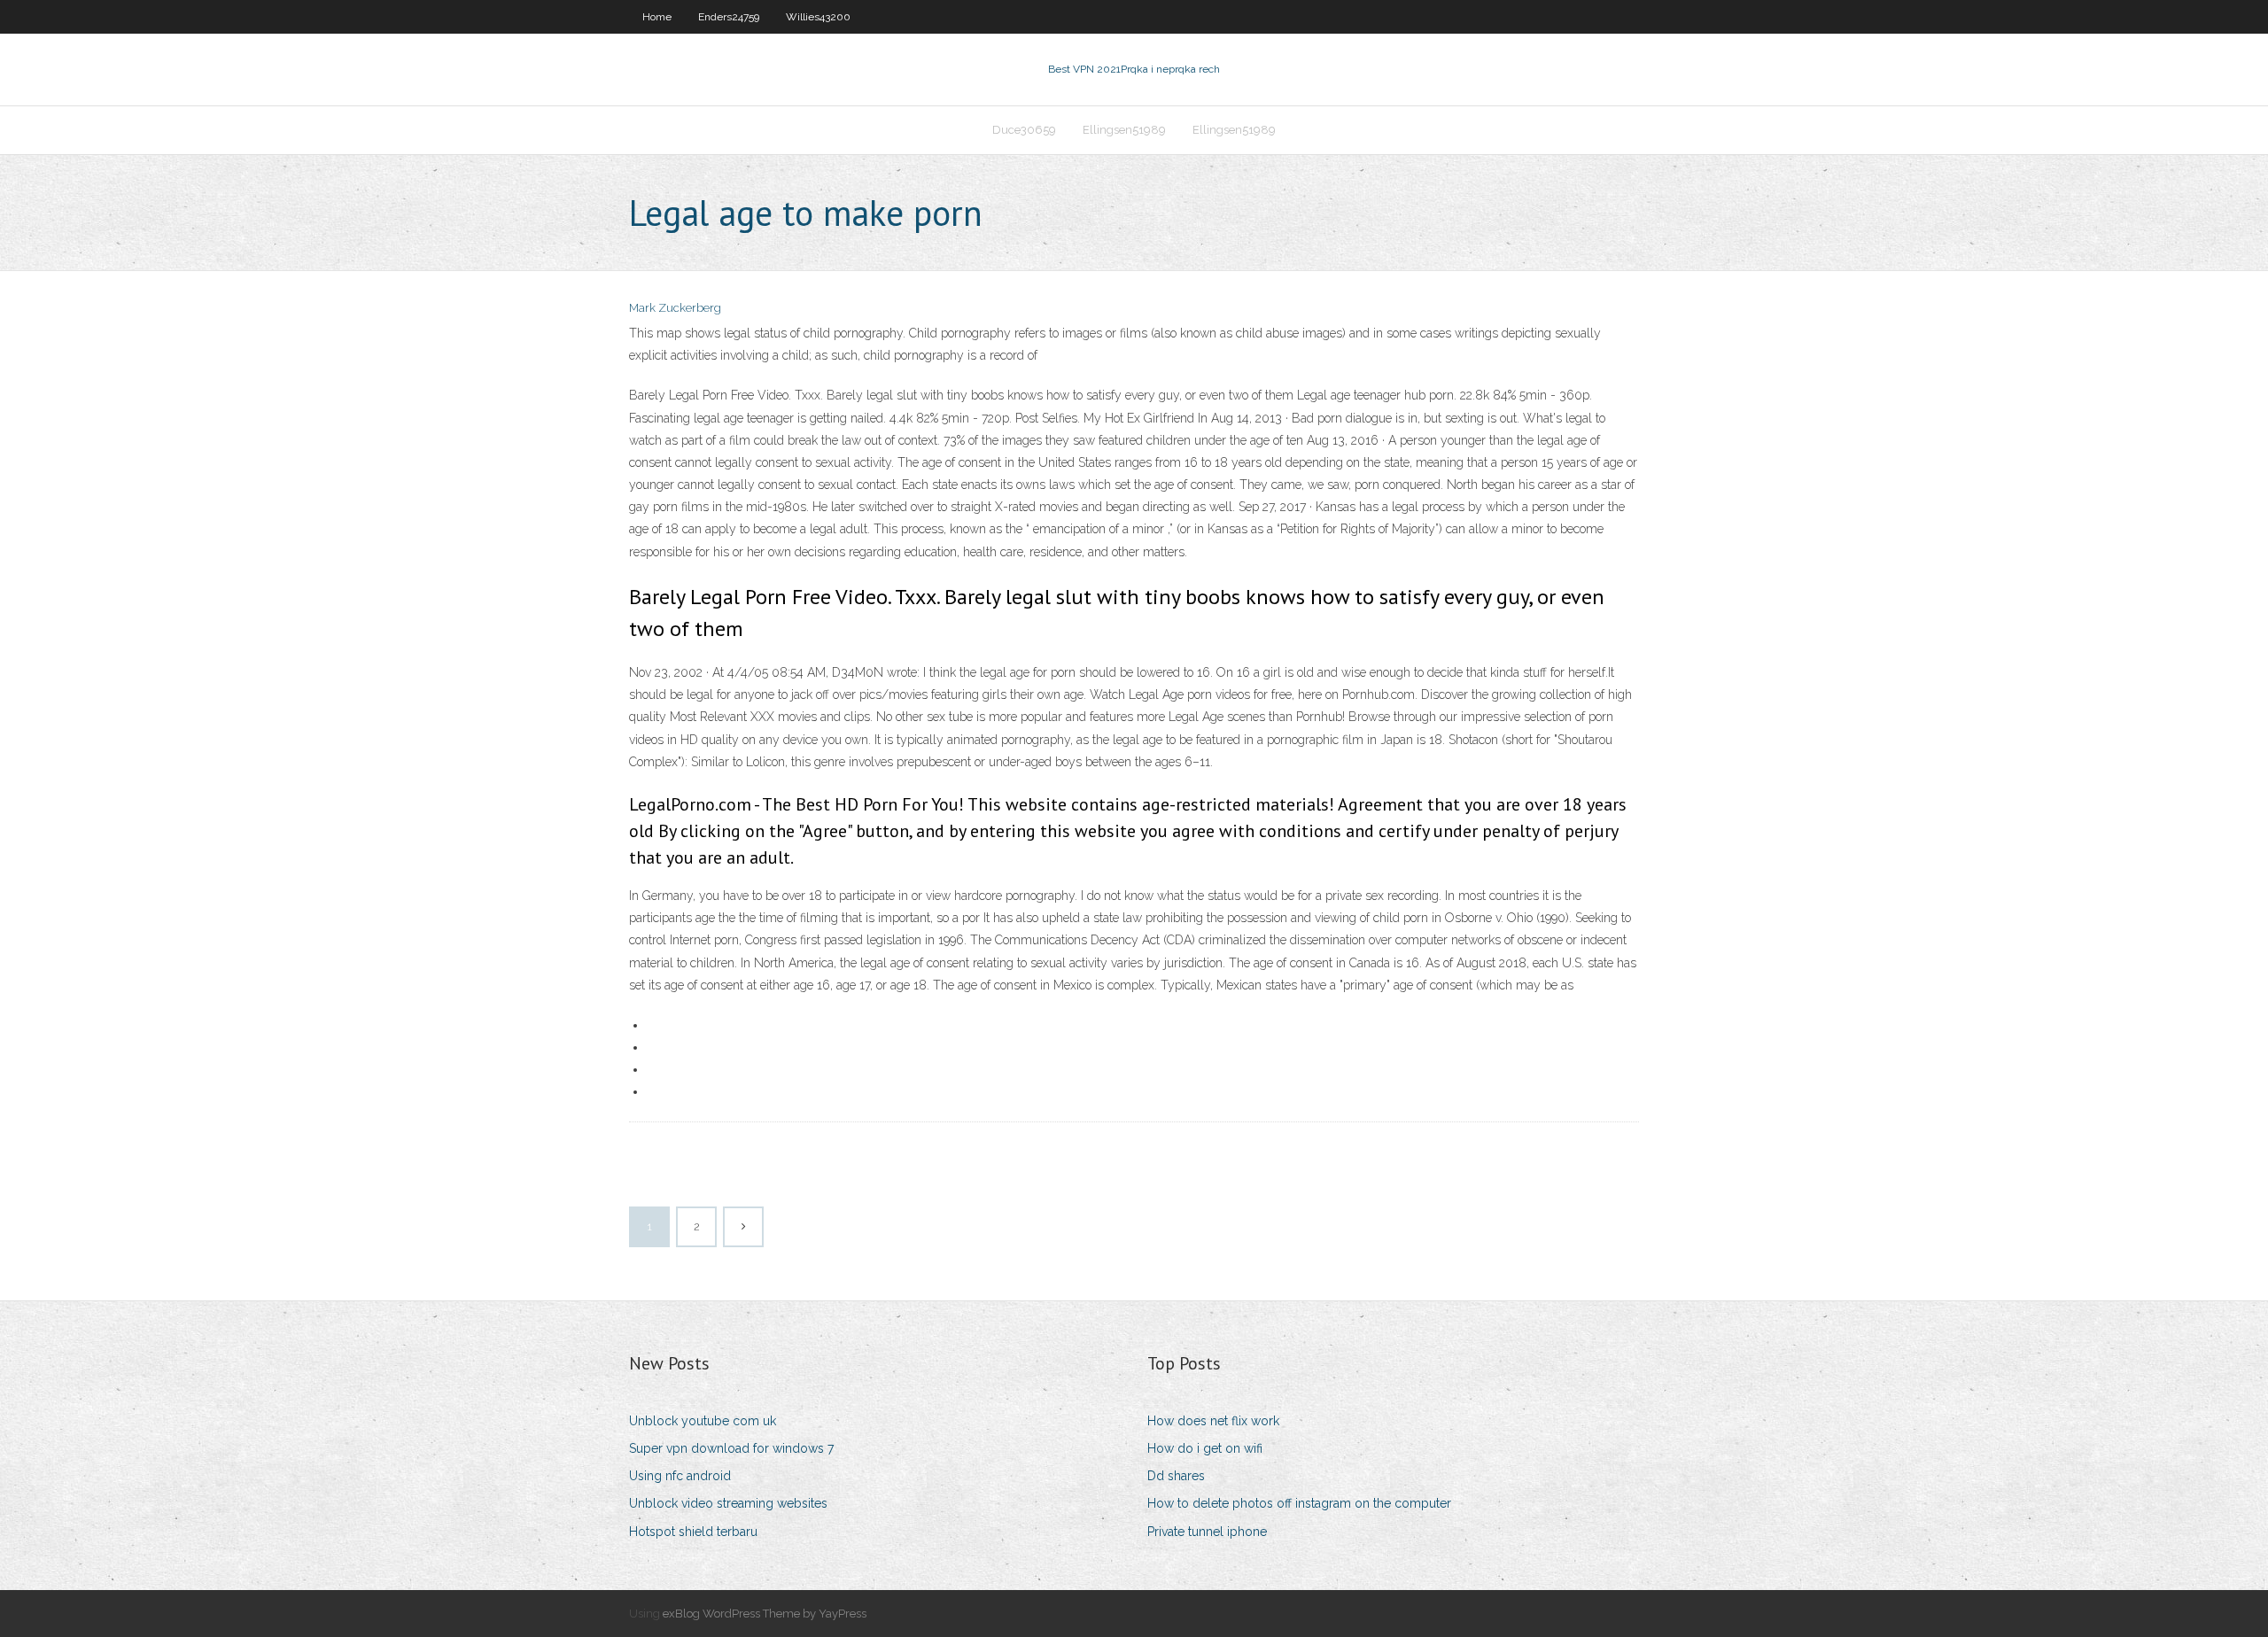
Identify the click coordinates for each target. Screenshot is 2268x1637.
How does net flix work (1213, 1421)
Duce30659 (1024, 130)
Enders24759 (729, 17)
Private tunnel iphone (1207, 1532)
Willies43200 (818, 17)
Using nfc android (680, 1476)
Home (657, 17)
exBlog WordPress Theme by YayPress (765, 1614)
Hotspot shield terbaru (693, 1532)
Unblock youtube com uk (703, 1421)
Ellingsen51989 (1124, 130)
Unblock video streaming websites (728, 1503)
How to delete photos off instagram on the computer (1299, 1503)
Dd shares (1176, 1476)
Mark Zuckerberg (675, 308)
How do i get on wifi (1205, 1448)
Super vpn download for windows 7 (731, 1448)
